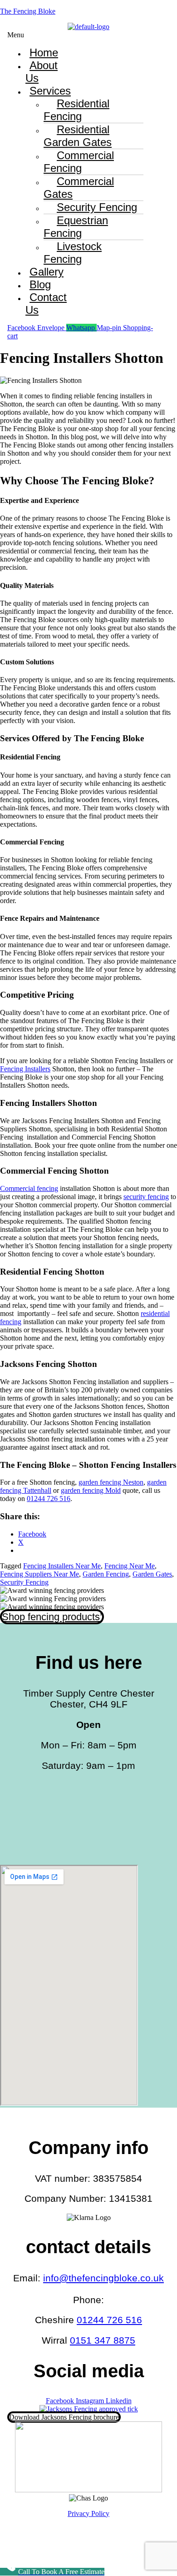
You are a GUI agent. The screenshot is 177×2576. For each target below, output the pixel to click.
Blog (40, 284)
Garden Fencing (106, 1574)
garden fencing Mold (91, 1490)
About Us (42, 72)
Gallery (47, 272)
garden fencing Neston (111, 1482)
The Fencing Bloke (28, 11)
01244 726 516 (49, 1499)
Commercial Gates (79, 188)
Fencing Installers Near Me (62, 1566)
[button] (24, 35)
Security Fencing (24, 1582)
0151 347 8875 (103, 2340)
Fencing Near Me (130, 1566)
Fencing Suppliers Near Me (39, 1574)
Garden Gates (152, 1574)
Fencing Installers (25, 1069)
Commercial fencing (29, 1188)
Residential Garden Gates (78, 136)
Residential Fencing (76, 110)
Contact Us (46, 304)
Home (44, 53)
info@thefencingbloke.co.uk (103, 2278)
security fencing (146, 1197)
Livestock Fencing (73, 253)
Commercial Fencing (79, 162)
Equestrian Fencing (76, 227)
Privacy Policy (88, 2513)
